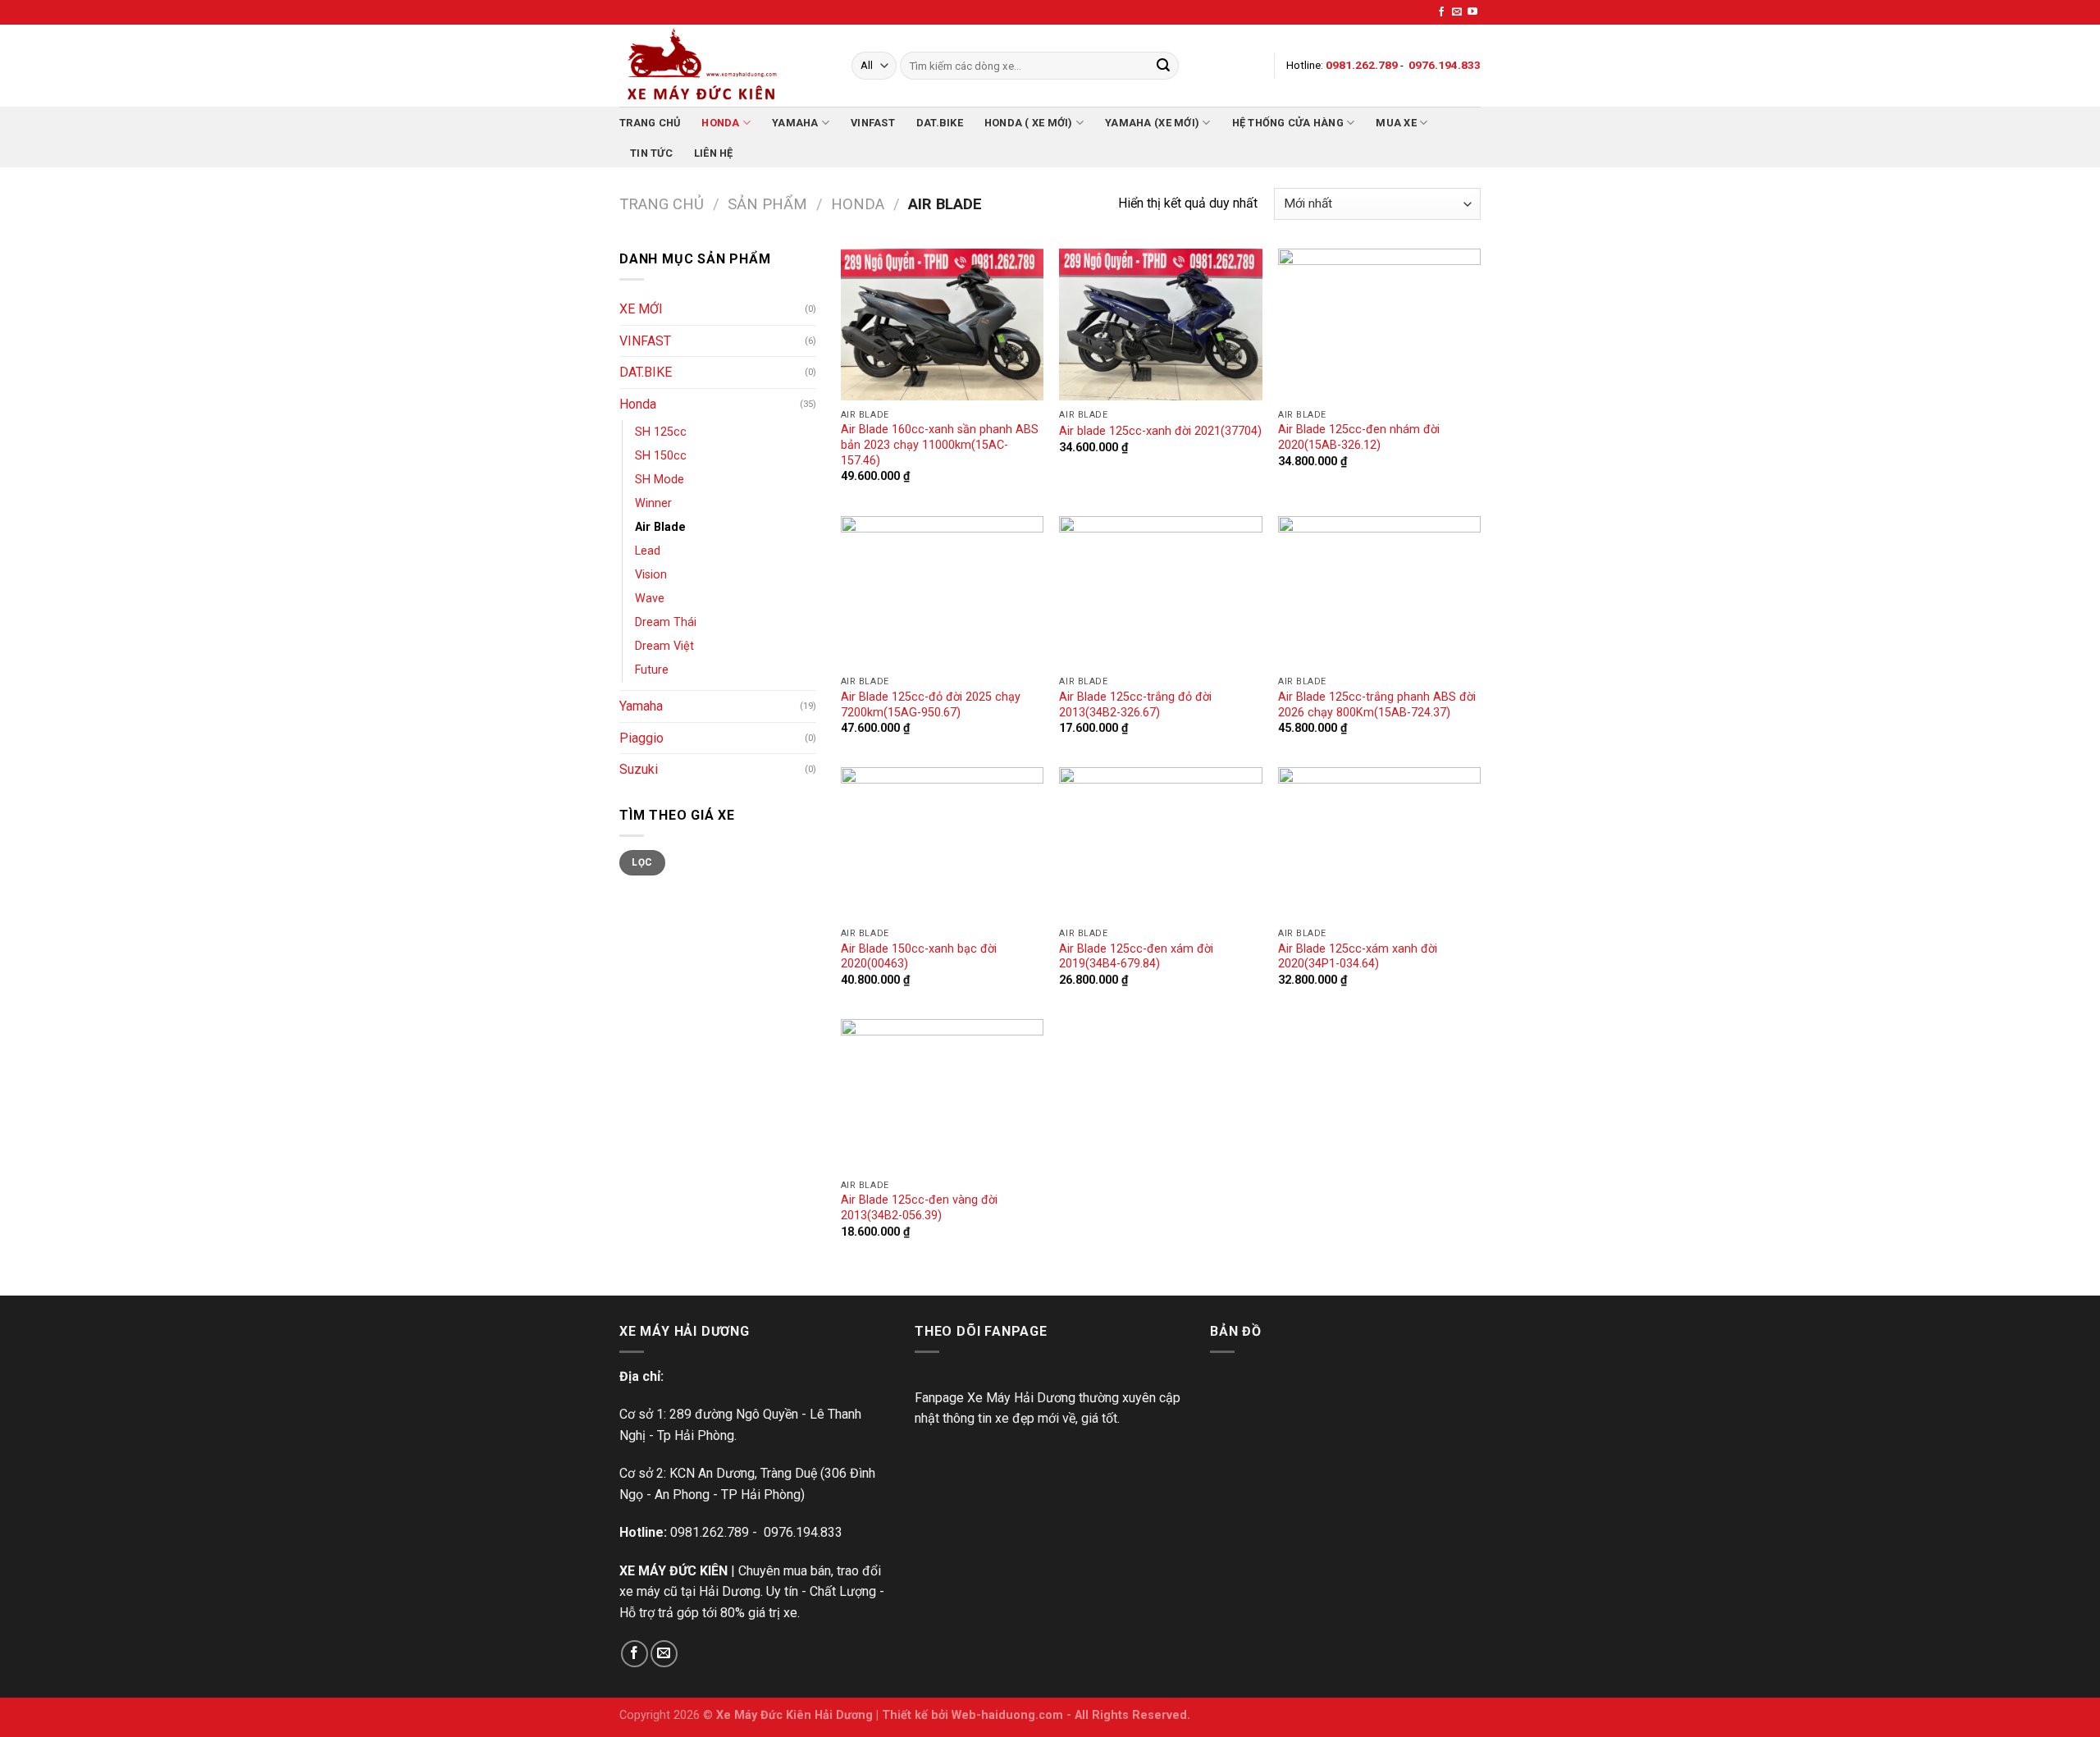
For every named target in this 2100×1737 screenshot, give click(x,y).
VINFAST (873, 123)
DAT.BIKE (940, 123)
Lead (648, 551)
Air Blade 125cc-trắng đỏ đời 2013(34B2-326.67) (1135, 705)
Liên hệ (714, 153)
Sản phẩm (767, 204)
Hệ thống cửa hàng (1288, 123)
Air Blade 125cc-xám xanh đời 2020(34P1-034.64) (1358, 957)
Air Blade (660, 527)
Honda (720, 123)
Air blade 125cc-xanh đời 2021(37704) (1160, 431)
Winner (653, 503)
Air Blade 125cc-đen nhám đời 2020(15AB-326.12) (1359, 437)
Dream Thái (666, 622)
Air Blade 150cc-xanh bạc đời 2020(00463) (919, 957)
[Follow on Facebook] (1441, 12)
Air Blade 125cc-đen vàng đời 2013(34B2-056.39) (919, 1208)
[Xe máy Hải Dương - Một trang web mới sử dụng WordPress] (723, 66)
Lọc (642, 862)
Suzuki (639, 769)
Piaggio (641, 738)
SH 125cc (661, 432)
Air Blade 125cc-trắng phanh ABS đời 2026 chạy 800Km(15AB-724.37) (1377, 705)
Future (652, 670)
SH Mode (660, 480)
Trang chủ (650, 123)
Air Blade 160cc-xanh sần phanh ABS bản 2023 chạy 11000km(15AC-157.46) (940, 445)
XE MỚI (641, 309)
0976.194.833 (803, 1532)
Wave (650, 599)
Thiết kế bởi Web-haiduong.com (972, 1715)
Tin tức (651, 153)
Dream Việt (664, 646)
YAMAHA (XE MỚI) (1152, 123)
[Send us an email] (1457, 12)
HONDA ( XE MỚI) (1029, 123)
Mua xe (1396, 123)
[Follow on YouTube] (1472, 12)
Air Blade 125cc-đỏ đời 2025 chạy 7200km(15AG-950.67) (931, 705)
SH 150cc (661, 456)
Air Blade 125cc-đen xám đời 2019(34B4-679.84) (1136, 957)
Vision (651, 575)
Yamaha (795, 123)
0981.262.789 (710, 1532)
